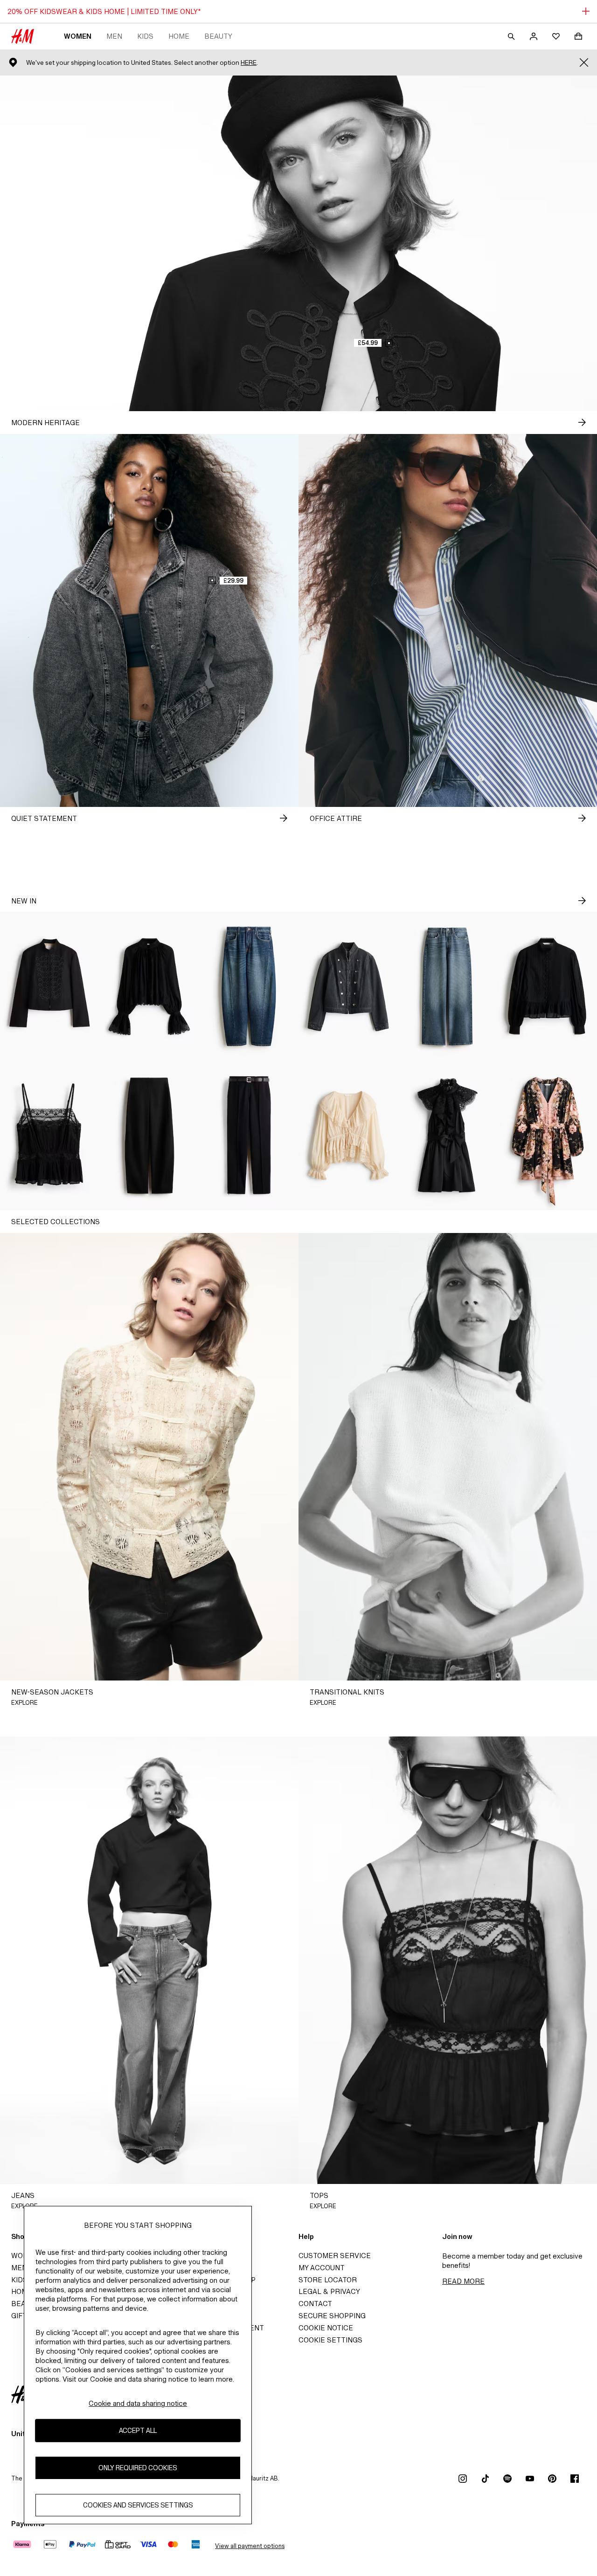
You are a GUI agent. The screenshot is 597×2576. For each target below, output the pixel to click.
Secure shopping (332, 2316)
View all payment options (250, 2546)
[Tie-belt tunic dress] (547, 1136)
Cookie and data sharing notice (138, 2403)
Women (78, 36)
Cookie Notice (326, 2328)
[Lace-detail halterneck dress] (448, 1136)
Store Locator (328, 2280)
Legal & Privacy (329, 2291)
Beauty (218, 36)
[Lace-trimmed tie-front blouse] (348, 1136)
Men (114, 36)
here (249, 63)
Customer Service (335, 2256)
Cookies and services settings (138, 2505)
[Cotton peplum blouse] (547, 986)
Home (179, 36)
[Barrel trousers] (149, 1136)
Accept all (138, 2431)
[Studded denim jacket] (348, 986)
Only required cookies (138, 2468)
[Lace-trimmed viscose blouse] (149, 986)
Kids (145, 36)
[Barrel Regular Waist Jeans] (249, 986)
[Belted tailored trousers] (249, 1136)
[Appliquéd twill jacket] (50, 986)
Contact (315, 2304)
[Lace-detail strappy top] (50, 1136)
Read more (463, 2281)
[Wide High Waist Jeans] (448, 986)
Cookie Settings (330, 2340)
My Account (322, 2268)
